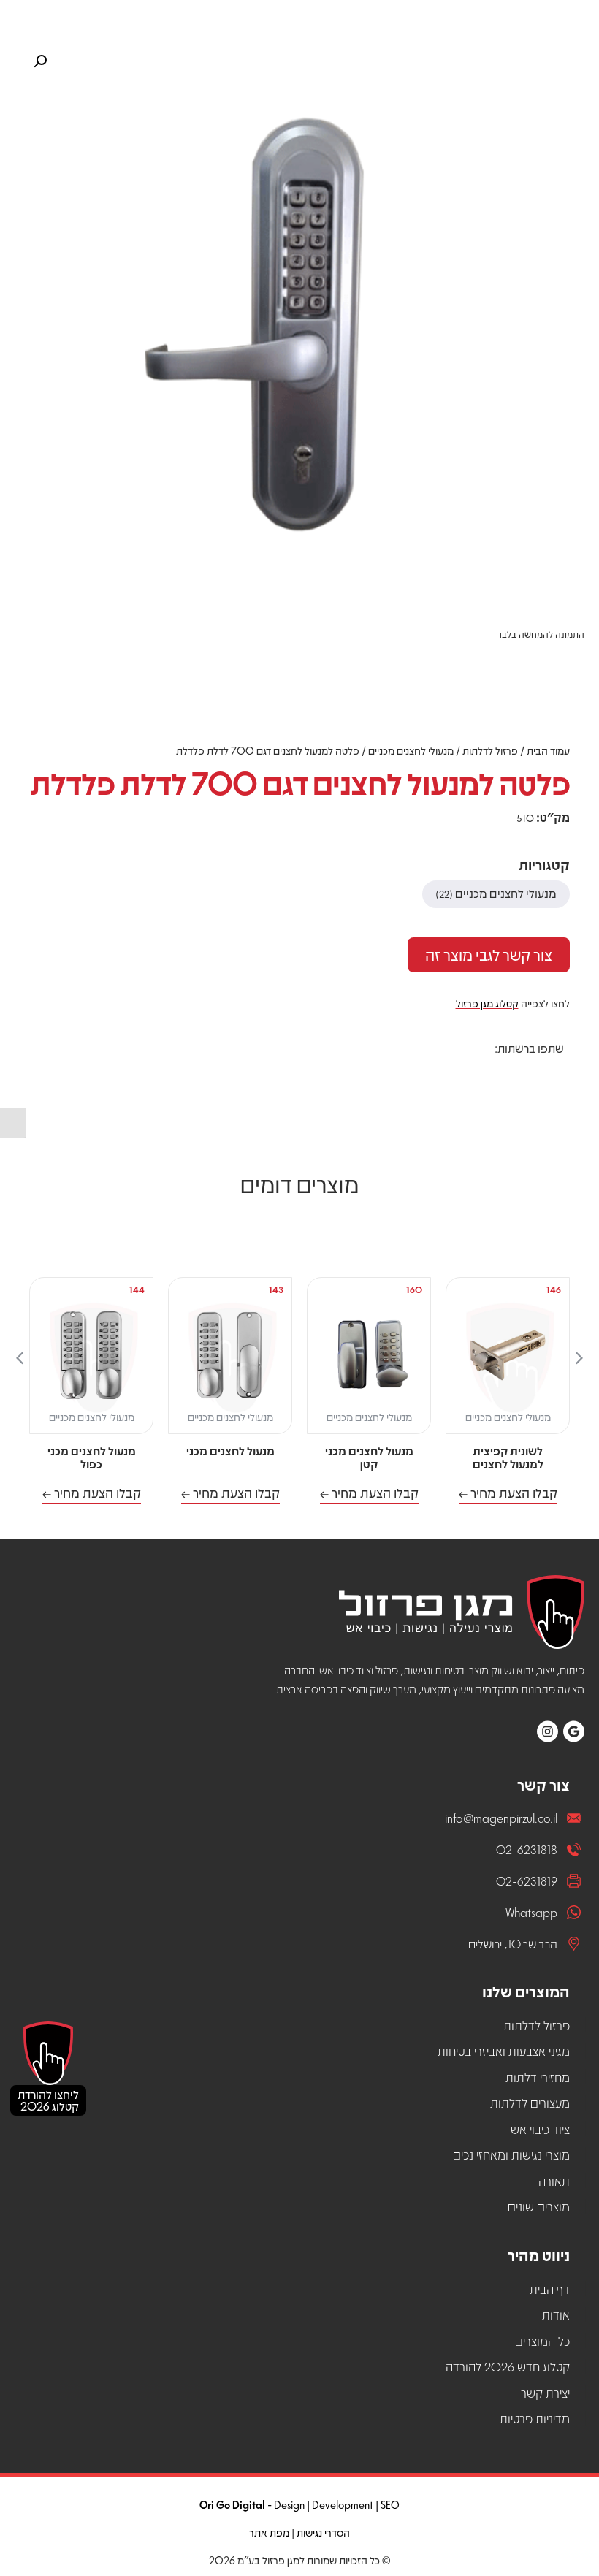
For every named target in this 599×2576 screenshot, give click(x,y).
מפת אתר (269, 2532)
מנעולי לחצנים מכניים (411, 750)
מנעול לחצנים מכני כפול (92, 1457)
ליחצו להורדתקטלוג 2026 (48, 2100)
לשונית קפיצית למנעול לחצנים (508, 1457)
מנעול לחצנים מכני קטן (369, 1457)
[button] (553, 1074)
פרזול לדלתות (490, 750)
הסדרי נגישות (323, 2532)
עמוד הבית (548, 750)
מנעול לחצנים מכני (230, 1451)
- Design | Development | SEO (299, 2504)
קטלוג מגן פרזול (487, 1003)
